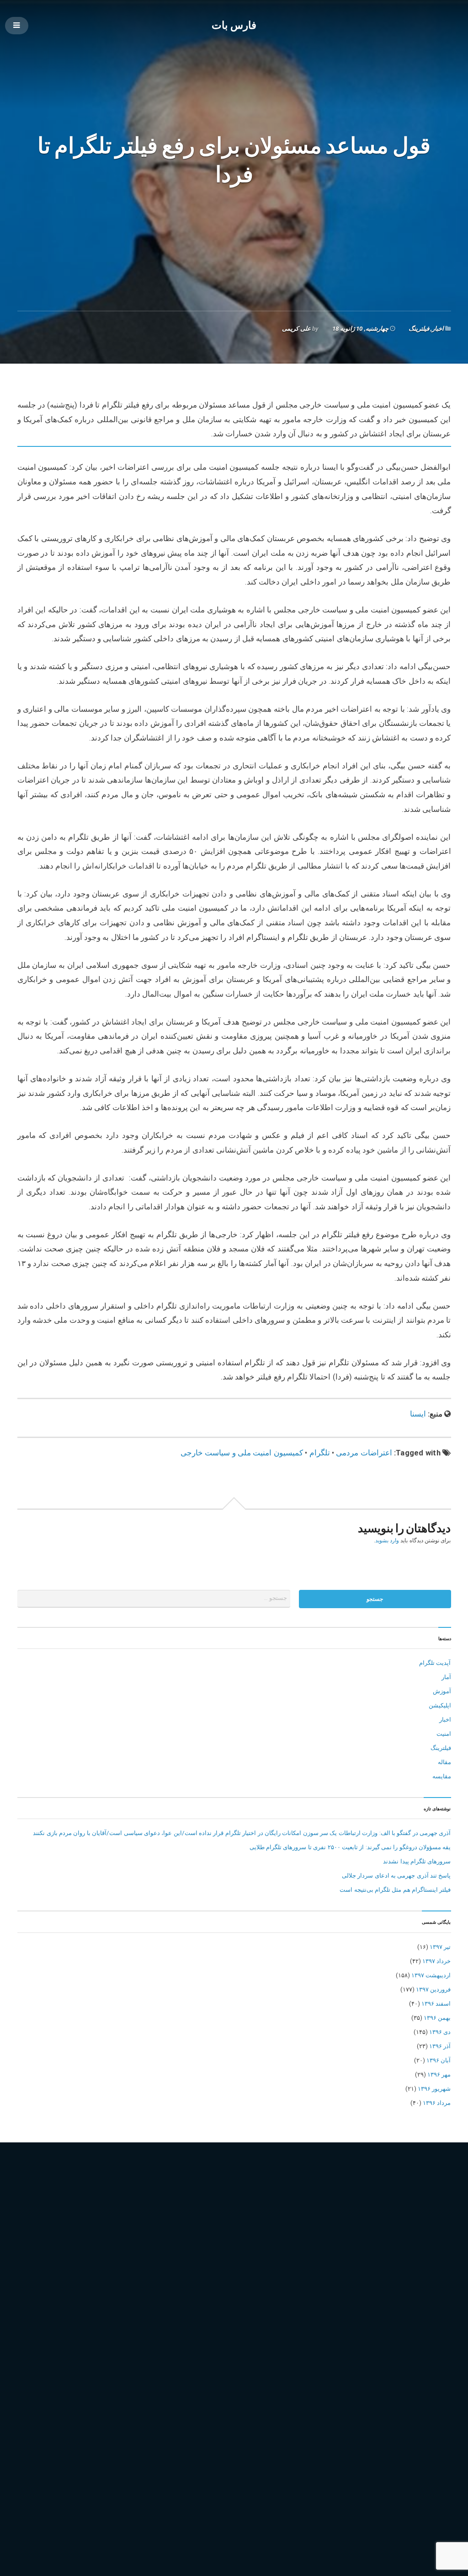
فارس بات (234, 25)
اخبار (438, 329)
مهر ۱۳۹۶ (439, 2074)
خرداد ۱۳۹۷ (436, 1961)
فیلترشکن (278, 2255)
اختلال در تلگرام (79, 2229)
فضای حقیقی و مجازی (177, 2255)
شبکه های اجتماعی (354, 2242)
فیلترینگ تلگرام (344, 2255)
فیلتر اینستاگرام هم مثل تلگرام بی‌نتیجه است (395, 1890)
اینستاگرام (241, 2229)
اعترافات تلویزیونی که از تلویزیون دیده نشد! (396, 2444)
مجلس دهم (34, 2268)
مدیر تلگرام (306, 2268)
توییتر (144, 2242)
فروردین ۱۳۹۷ (433, 1989)
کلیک (77, 2294)
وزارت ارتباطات (347, 2268)
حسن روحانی (174, 2242)
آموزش (442, 1691)
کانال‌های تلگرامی (42, 2294)
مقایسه (442, 1776)
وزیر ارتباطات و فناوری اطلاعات (60, 2281)
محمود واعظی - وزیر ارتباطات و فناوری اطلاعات (224, 2268)
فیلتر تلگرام (245, 2255)
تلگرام (320, 1453)
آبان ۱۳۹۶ (439, 2060)
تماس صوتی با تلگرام (47, 2242)
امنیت (444, 1734)
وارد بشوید (387, 1540)
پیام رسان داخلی (273, 2281)
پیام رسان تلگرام (224, 2281)
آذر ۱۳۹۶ (440, 2046)
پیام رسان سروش (324, 2281)
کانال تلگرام (427, 2281)
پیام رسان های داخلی (379, 2281)
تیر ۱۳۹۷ (440, 1947)
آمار (446, 1677)
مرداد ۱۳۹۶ (437, 2103)
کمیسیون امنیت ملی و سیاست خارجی (242, 1453)
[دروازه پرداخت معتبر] (234, 2517)
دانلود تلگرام (213, 2242)
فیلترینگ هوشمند (391, 2255)
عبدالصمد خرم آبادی (117, 2255)
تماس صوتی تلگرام (105, 2242)
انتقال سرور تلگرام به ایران (140, 2229)
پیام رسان (183, 2281)
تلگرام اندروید (349, 2229)
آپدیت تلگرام (435, 1663)
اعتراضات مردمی (364, 1453)
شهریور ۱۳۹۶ (434, 2089)
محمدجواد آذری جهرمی (84, 2268)
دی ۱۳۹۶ (440, 2032)
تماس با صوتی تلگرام (400, 2229)
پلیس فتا (153, 2281)
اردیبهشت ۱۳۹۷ (431, 1975)
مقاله (444, 1762)
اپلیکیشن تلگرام (201, 2229)
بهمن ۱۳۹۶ (437, 2018)
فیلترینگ (419, 329)
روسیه (315, 2242)
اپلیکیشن (440, 1705)
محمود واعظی (139, 2268)
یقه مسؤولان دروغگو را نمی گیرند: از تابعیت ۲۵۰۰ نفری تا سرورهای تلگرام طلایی (350, 1847)
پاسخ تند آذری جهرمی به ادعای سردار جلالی (396, 1876)
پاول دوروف (121, 2281)
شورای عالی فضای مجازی (52, 2255)
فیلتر (217, 2255)
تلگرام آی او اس (304, 2229)
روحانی (291, 2242)
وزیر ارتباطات (390, 2268)
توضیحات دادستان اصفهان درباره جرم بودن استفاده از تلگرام (375, 2429)
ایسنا (418, 1414)
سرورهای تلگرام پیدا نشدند (417, 1861)
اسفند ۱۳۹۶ (436, 2004)
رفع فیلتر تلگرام (256, 2242)
